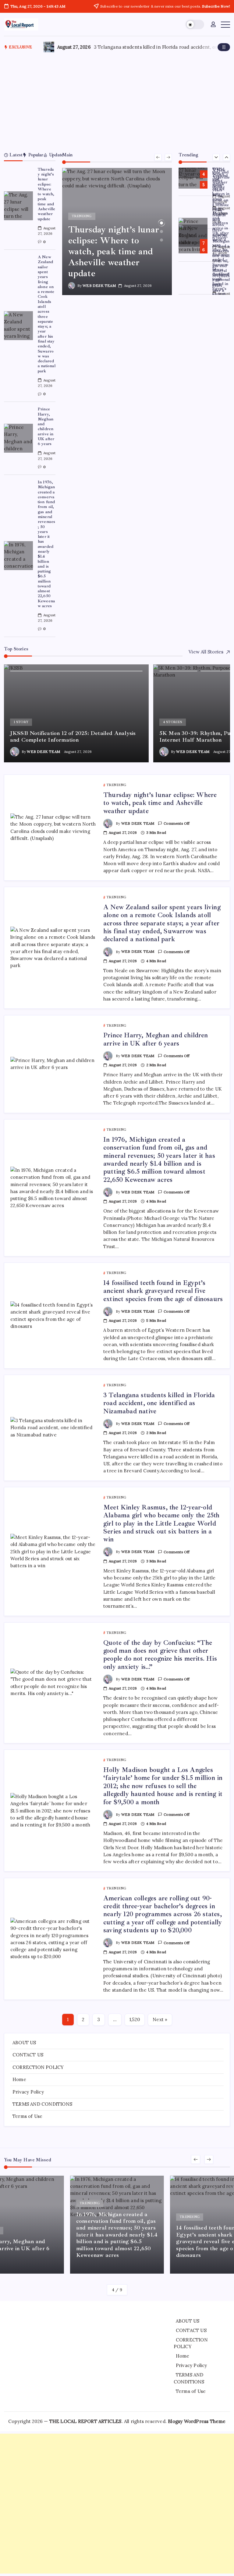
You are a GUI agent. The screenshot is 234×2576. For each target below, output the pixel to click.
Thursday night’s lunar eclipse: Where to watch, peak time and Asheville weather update (47, 194)
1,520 (135, 2019)
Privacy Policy (28, 2092)
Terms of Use (27, 2116)
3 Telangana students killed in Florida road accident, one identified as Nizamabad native (159, 1403)
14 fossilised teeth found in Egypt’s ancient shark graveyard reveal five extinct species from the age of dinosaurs (163, 1291)
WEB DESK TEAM (99, 285)
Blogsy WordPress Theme (197, 2421)
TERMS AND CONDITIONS (42, 2104)
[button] (195, 24)
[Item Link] (18, 206)
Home (19, 2079)
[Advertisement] (117, 101)
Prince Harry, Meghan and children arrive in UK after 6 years (46, 426)
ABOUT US (24, 2043)
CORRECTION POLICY (38, 2067)
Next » (160, 2019)
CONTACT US (28, 2055)
